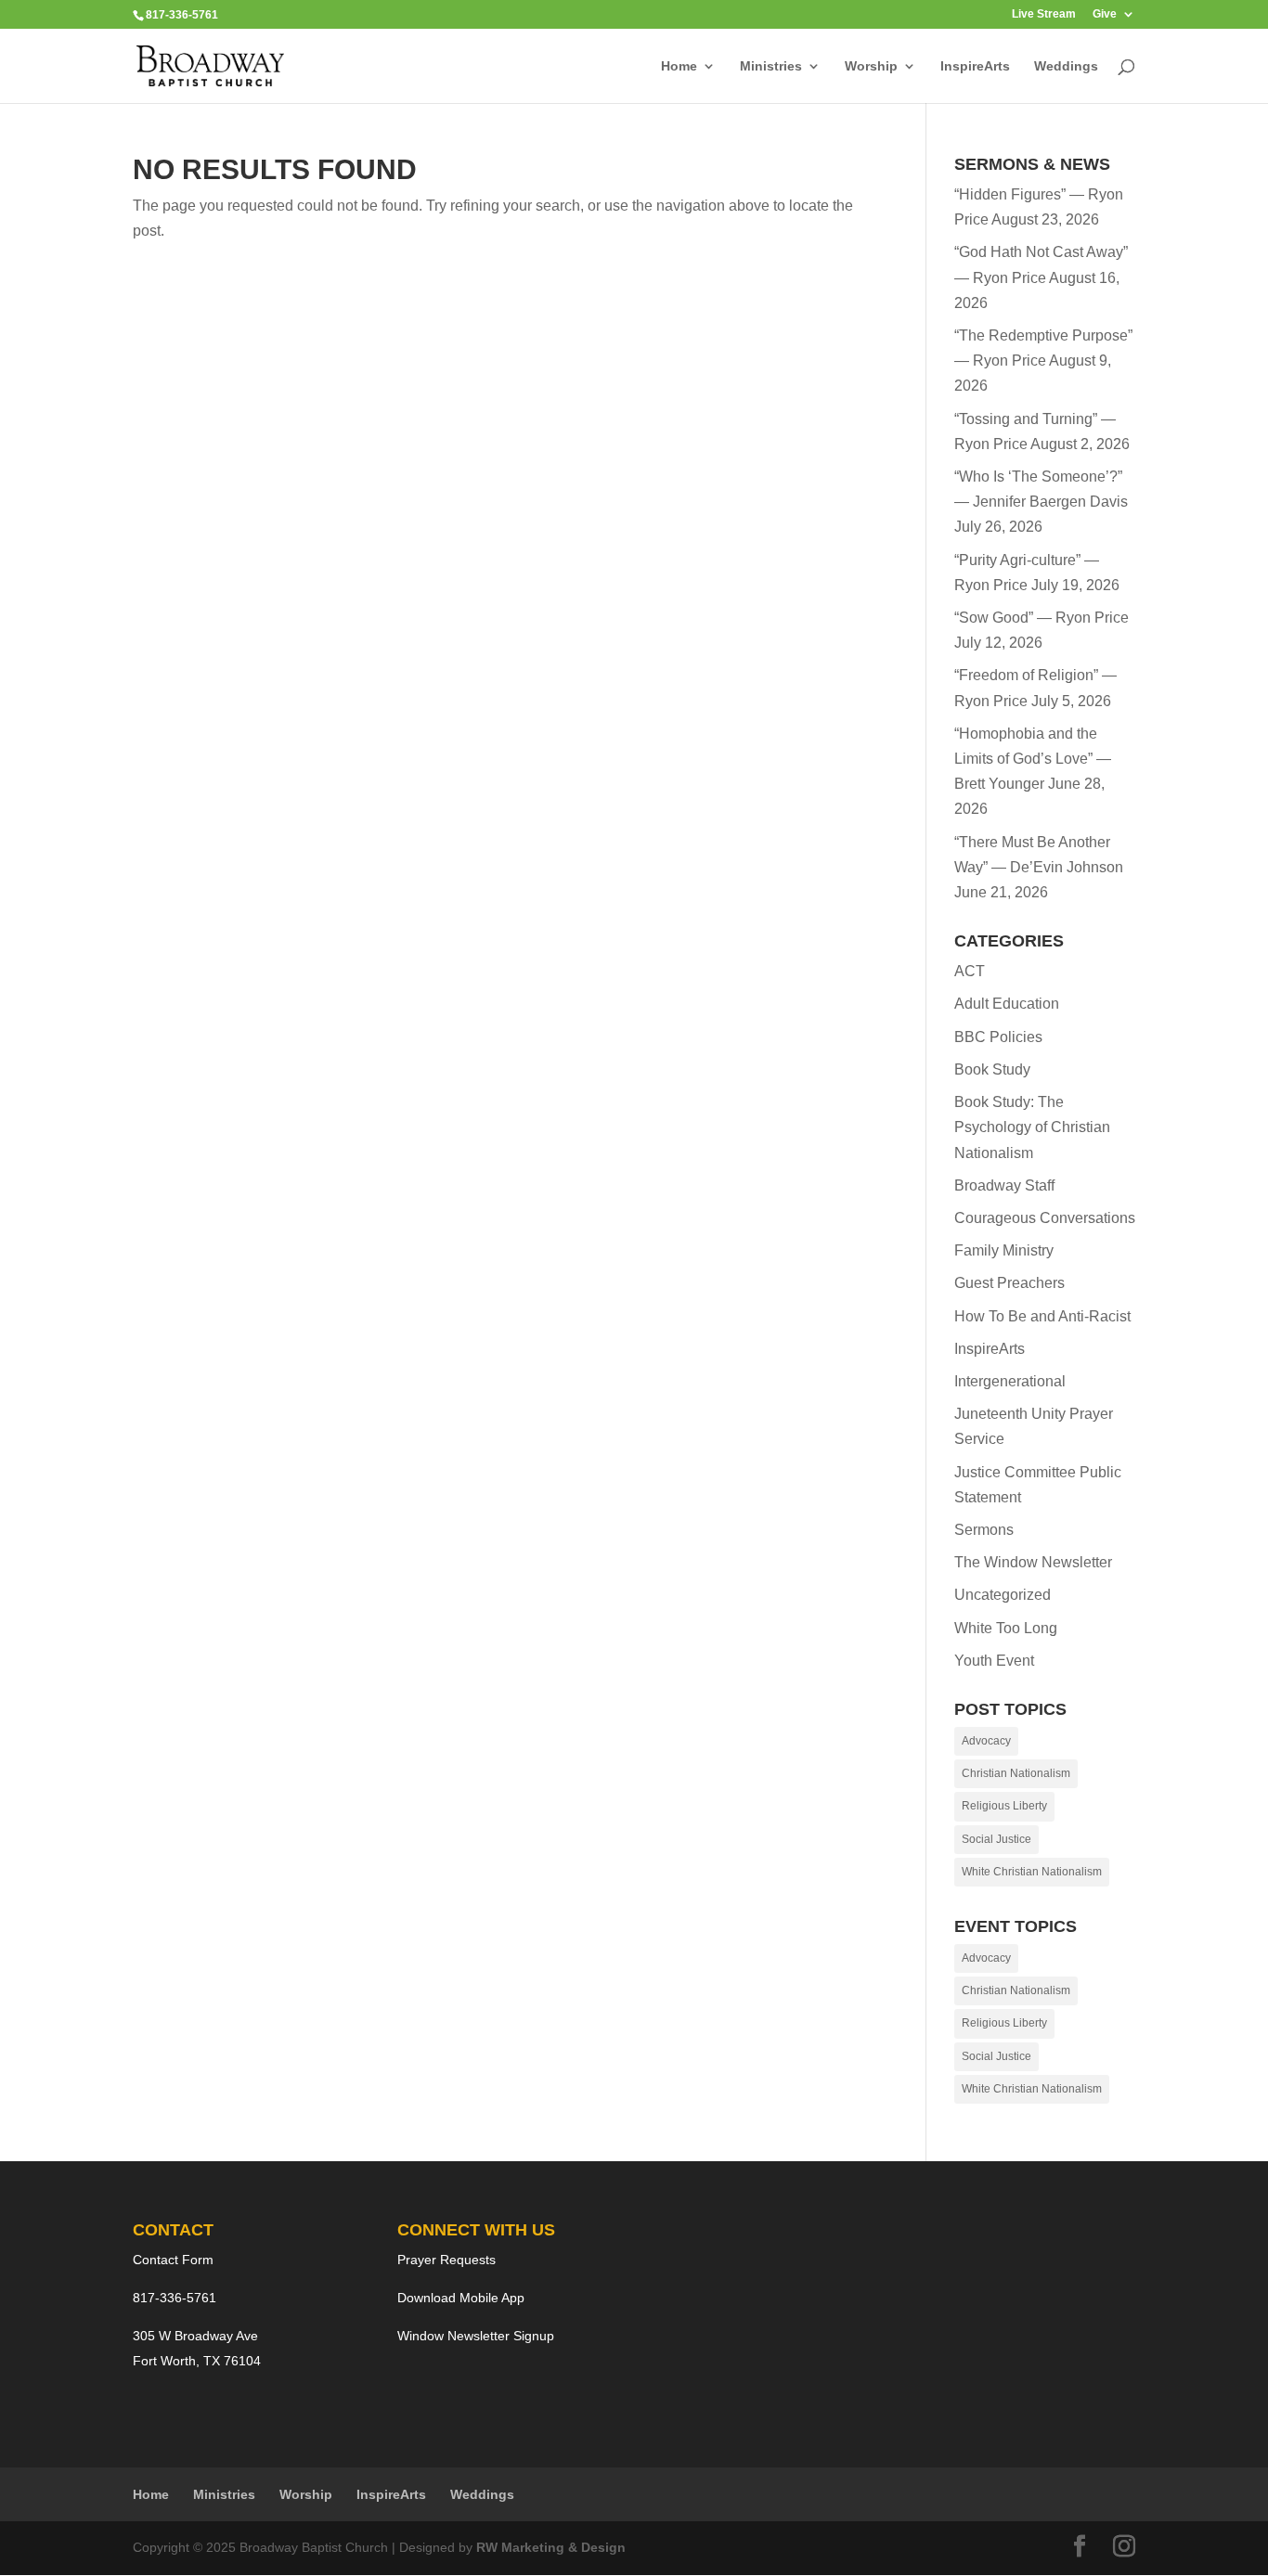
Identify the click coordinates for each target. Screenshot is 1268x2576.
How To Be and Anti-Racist (1042, 1316)
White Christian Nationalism (1032, 1872)
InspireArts (975, 66)
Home (679, 66)
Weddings (1066, 66)
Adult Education (1007, 1004)
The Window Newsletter (1033, 1562)
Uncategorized (1003, 1595)
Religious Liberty (1004, 1806)
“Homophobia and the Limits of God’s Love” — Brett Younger (1033, 759)
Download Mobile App (461, 2298)
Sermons (984, 1530)
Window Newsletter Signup (476, 2336)
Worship (871, 66)
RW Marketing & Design (551, 2547)
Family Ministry (1004, 1250)
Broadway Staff (1004, 1185)
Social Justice (996, 1839)
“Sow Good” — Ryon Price (1042, 618)
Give (1105, 14)
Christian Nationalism (1016, 1773)
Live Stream (1044, 14)
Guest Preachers (1009, 1283)
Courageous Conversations (1045, 1218)
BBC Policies (998, 1037)
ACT (970, 971)
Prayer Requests (446, 2260)
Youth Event (994, 1661)
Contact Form (173, 2260)
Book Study (992, 1069)
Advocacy (986, 1741)
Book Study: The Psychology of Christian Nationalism (1032, 1127)
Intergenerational (1010, 1381)
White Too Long (1006, 1628)
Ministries (771, 66)
